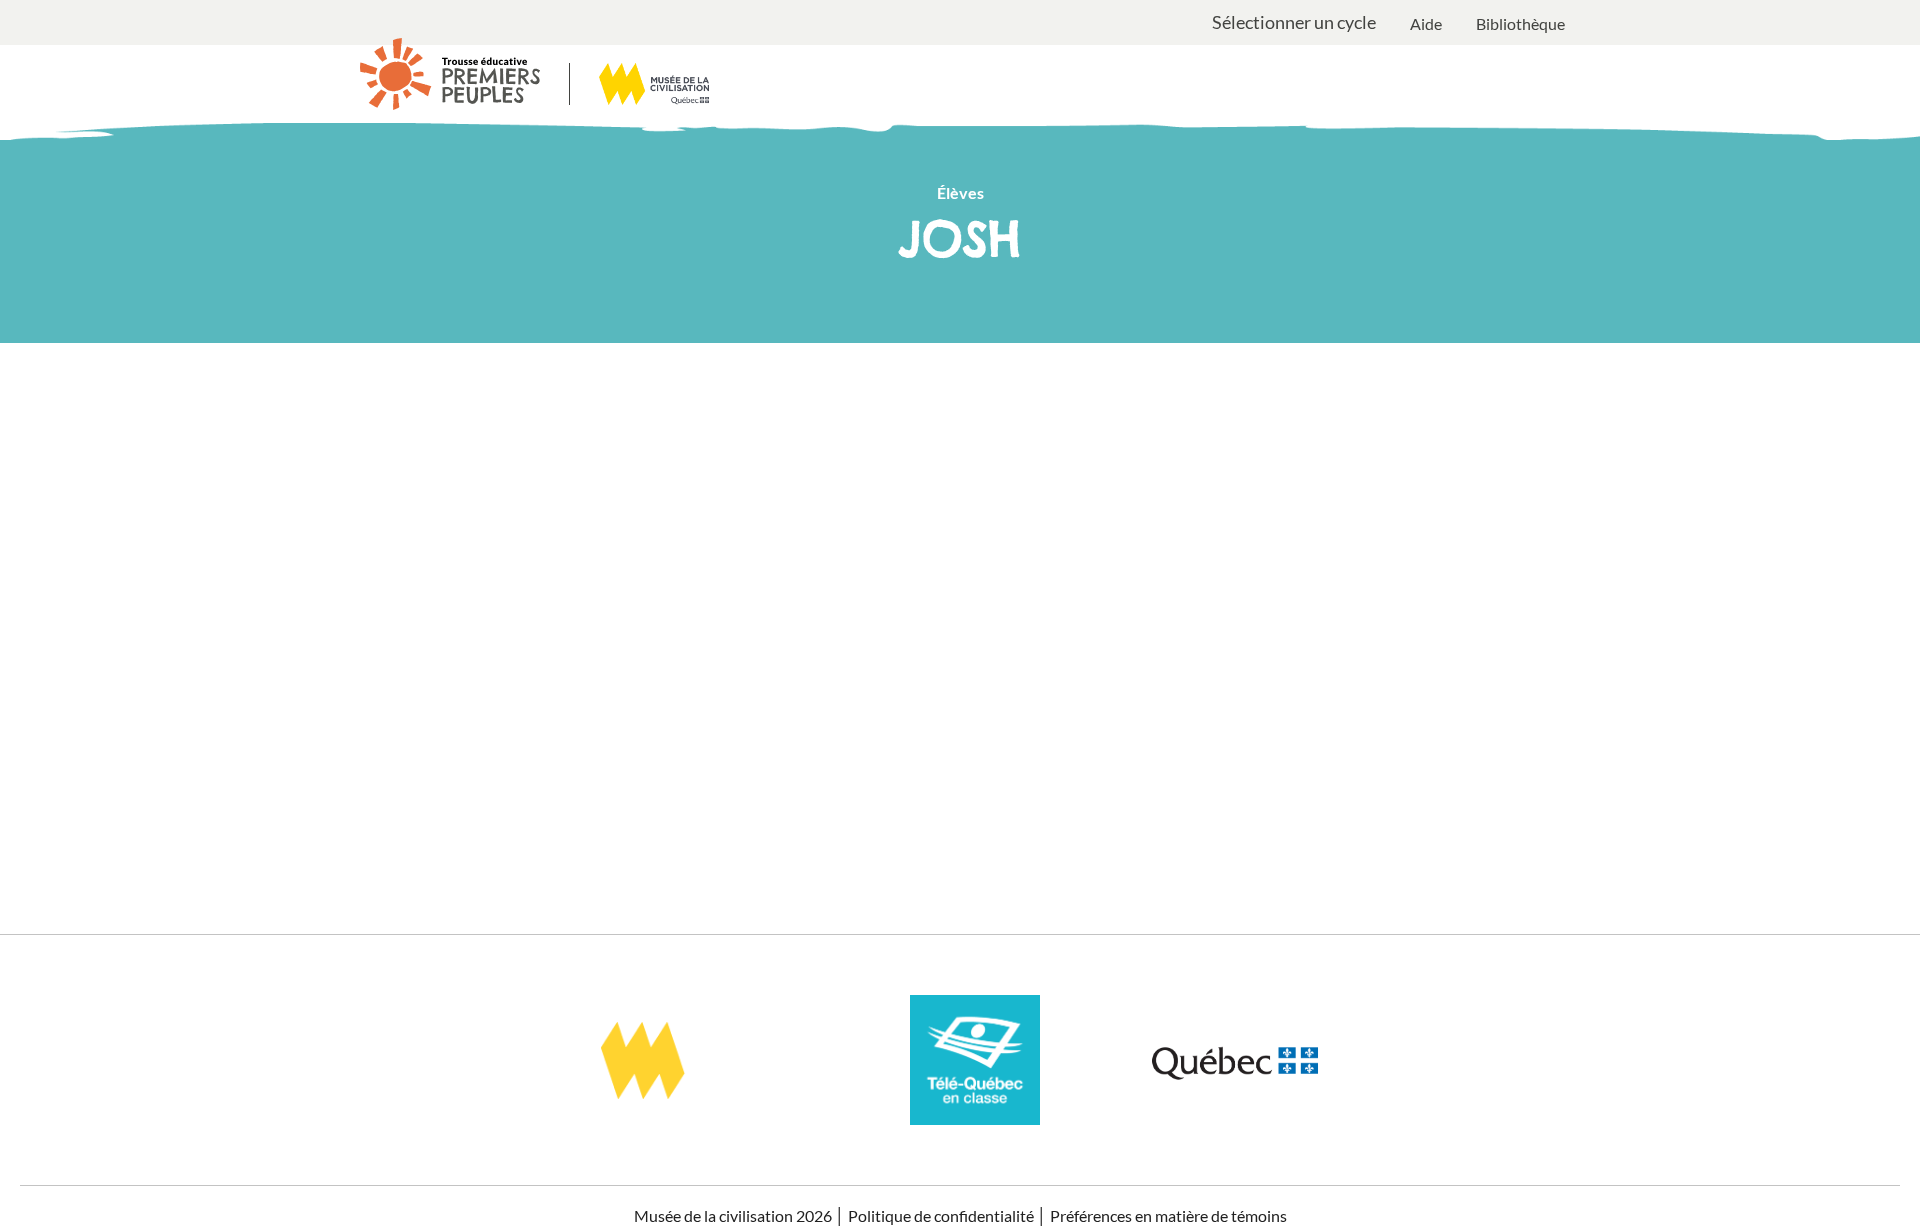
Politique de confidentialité (941, 1215)
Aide (1426, 23)
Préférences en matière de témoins (1168, 1215)
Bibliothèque (1520, 23)
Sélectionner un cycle (1294, 23)
